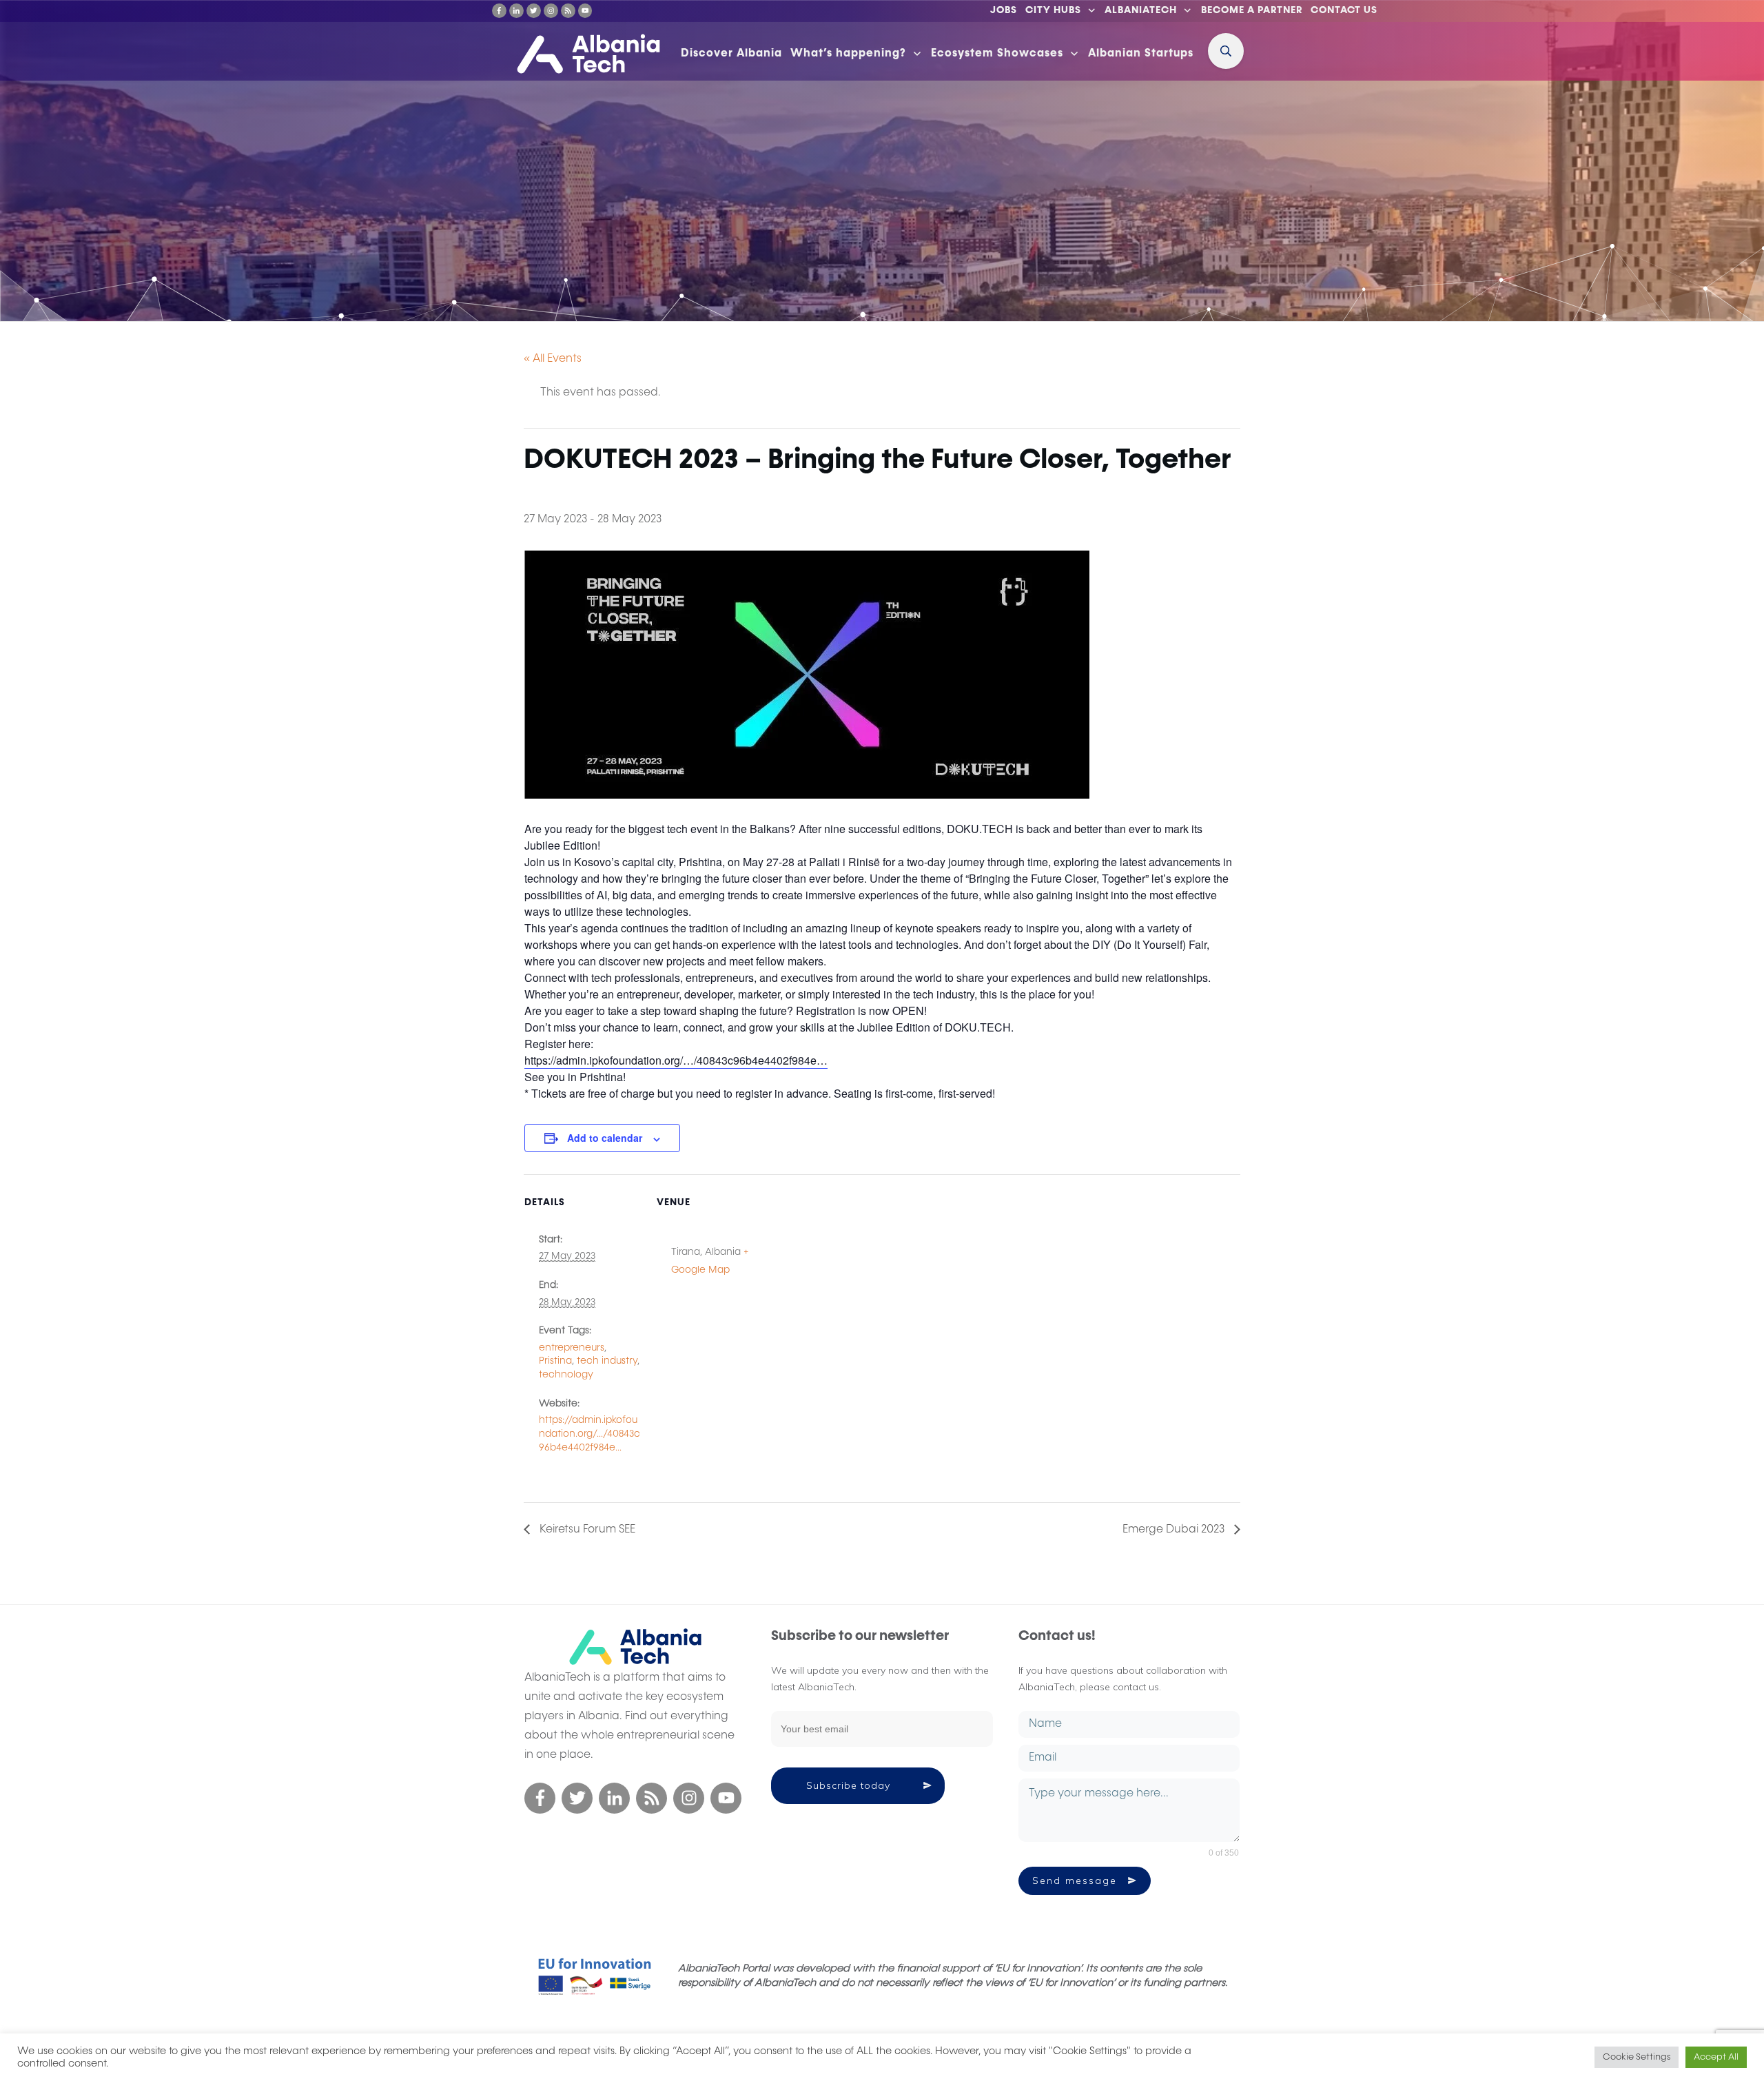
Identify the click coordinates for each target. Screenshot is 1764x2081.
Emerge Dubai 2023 (1175, 1530)
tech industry (607, 1361)
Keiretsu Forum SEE (586, 1530)
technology (566, 1375)
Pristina (555, 1361)
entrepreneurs (572, 1348)
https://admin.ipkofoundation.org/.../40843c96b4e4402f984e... (589, 1434)
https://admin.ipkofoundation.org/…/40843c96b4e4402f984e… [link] (676, 1060)
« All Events (553, 359)
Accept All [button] (1716, 2057)
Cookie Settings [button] (1637, 2057)
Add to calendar (605, 1138)
